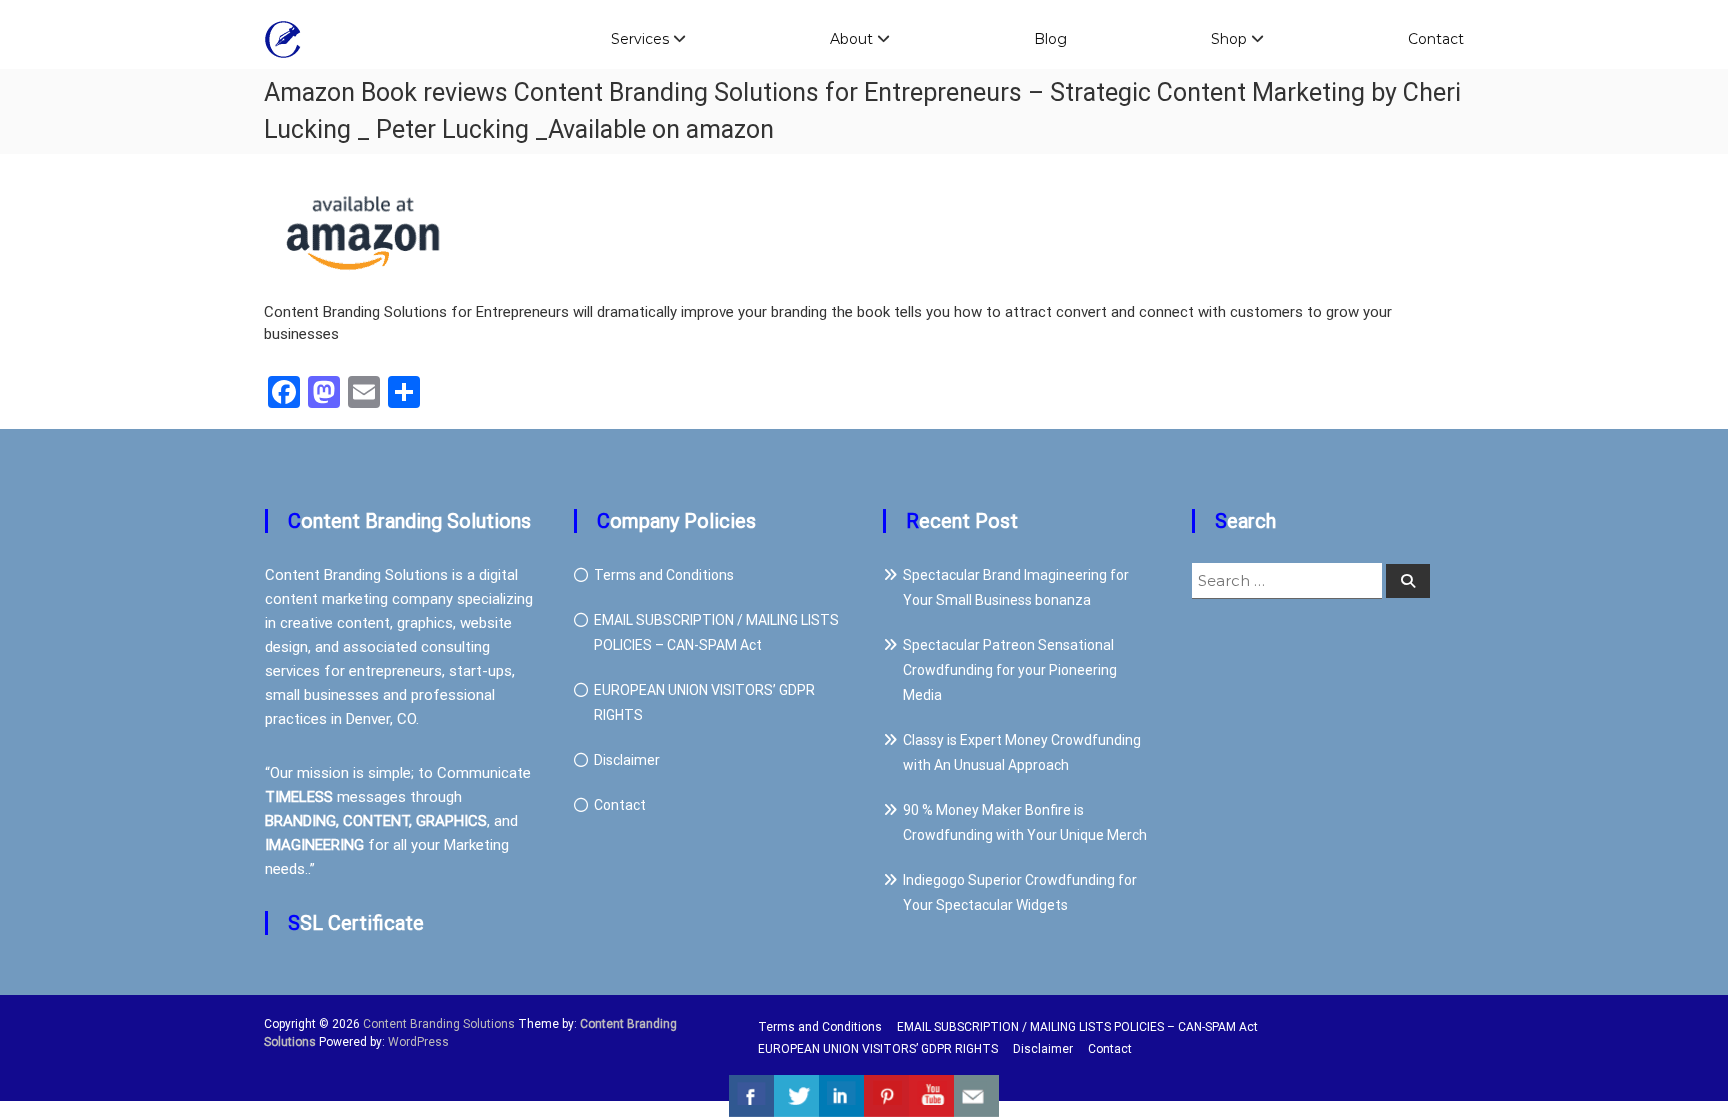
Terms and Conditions (664, 575)
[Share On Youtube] (931, 1096)
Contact (1436, 39)
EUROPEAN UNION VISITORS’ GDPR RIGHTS (878, 1049)
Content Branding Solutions (439, 1024)
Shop (1229, 39)
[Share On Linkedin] (841, 1096)
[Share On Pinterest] (886, 1096)
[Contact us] (976, 1096)
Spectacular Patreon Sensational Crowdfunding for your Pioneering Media (1010, 670)
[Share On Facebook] (751, 1096)
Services (640, 39)
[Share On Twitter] (796, 1096)
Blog (1050, 39)
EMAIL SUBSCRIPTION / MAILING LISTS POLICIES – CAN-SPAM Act (1077, 1027)
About (851, 39)
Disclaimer (627, 760)
